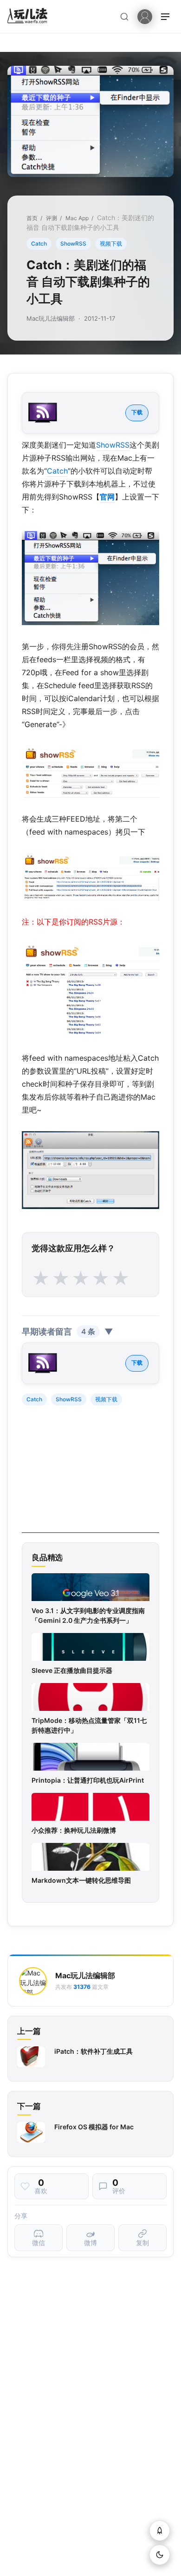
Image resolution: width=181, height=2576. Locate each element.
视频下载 (111, 244)
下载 (137, 412)
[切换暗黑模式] (160, 2555)
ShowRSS (73, 244)
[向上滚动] (160, 2531)
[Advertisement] (91, 1475)
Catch (39, 244)
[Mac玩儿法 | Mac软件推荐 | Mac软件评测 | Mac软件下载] (30, 17)
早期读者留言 (68, 1332)
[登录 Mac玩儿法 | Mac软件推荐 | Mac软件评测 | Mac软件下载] (145, 16)
